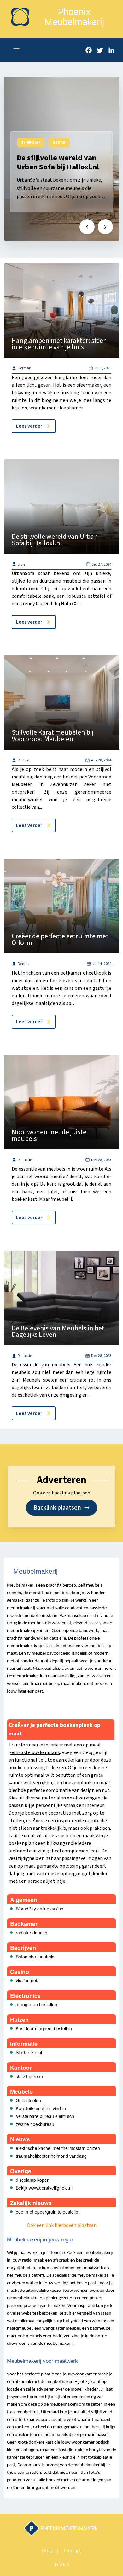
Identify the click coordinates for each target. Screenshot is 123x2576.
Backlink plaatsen (61, 1508)
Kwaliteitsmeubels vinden (41, 2108)
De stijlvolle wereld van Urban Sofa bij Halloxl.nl (58, 162)
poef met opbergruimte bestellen (48, 2212)
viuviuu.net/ (27, 1980)
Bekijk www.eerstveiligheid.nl (44, 2188)
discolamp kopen (33, 2180)
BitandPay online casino (40, 1909)
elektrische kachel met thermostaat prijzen (58, 2148)
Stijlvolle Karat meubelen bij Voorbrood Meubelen (53, 736)
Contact (73, 2551)
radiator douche (32, 1933)
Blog (47, 2551)
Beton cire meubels (35, 1957)
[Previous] (87, 227)
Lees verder (29, 426)
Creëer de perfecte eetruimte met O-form (60, 939)
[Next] (105, 227)
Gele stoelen (28, 2100)
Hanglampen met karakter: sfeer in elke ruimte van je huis (59, 344)
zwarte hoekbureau (35, 2124)
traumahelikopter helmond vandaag (51, 2156)
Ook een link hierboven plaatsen (62, 2225)
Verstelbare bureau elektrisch (45, 2116)
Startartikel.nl (29, 2052)
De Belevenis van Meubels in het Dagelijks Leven (58, 1332)
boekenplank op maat (87, 1783)
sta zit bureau (29, 2076)
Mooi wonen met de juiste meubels (49, 1135)
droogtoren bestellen (36, 2004)
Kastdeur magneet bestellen (44, 2028)
